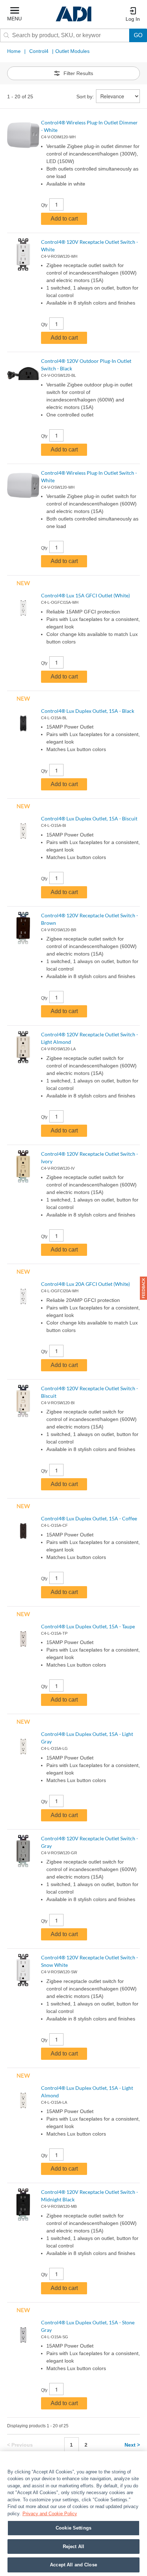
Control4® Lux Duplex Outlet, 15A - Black (88, 711)
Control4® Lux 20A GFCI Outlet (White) (85, 1284)
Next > (132, 2445)
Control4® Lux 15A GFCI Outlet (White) (85, 595)
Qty (44, 205)
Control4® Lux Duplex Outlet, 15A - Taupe (88, 1626)
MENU (14, 19)
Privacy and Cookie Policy (50, 2514)
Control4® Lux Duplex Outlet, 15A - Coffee (89, 1518)
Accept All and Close (73, 2565)
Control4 (39, 51)
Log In (133, 19)
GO (138, 35)
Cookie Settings (73, 2528)
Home (14, 51)
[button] (143, 1288)
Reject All (73, 2547)
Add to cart (64, 219)
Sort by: (85, 97)
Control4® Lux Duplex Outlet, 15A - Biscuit (89, 818)
